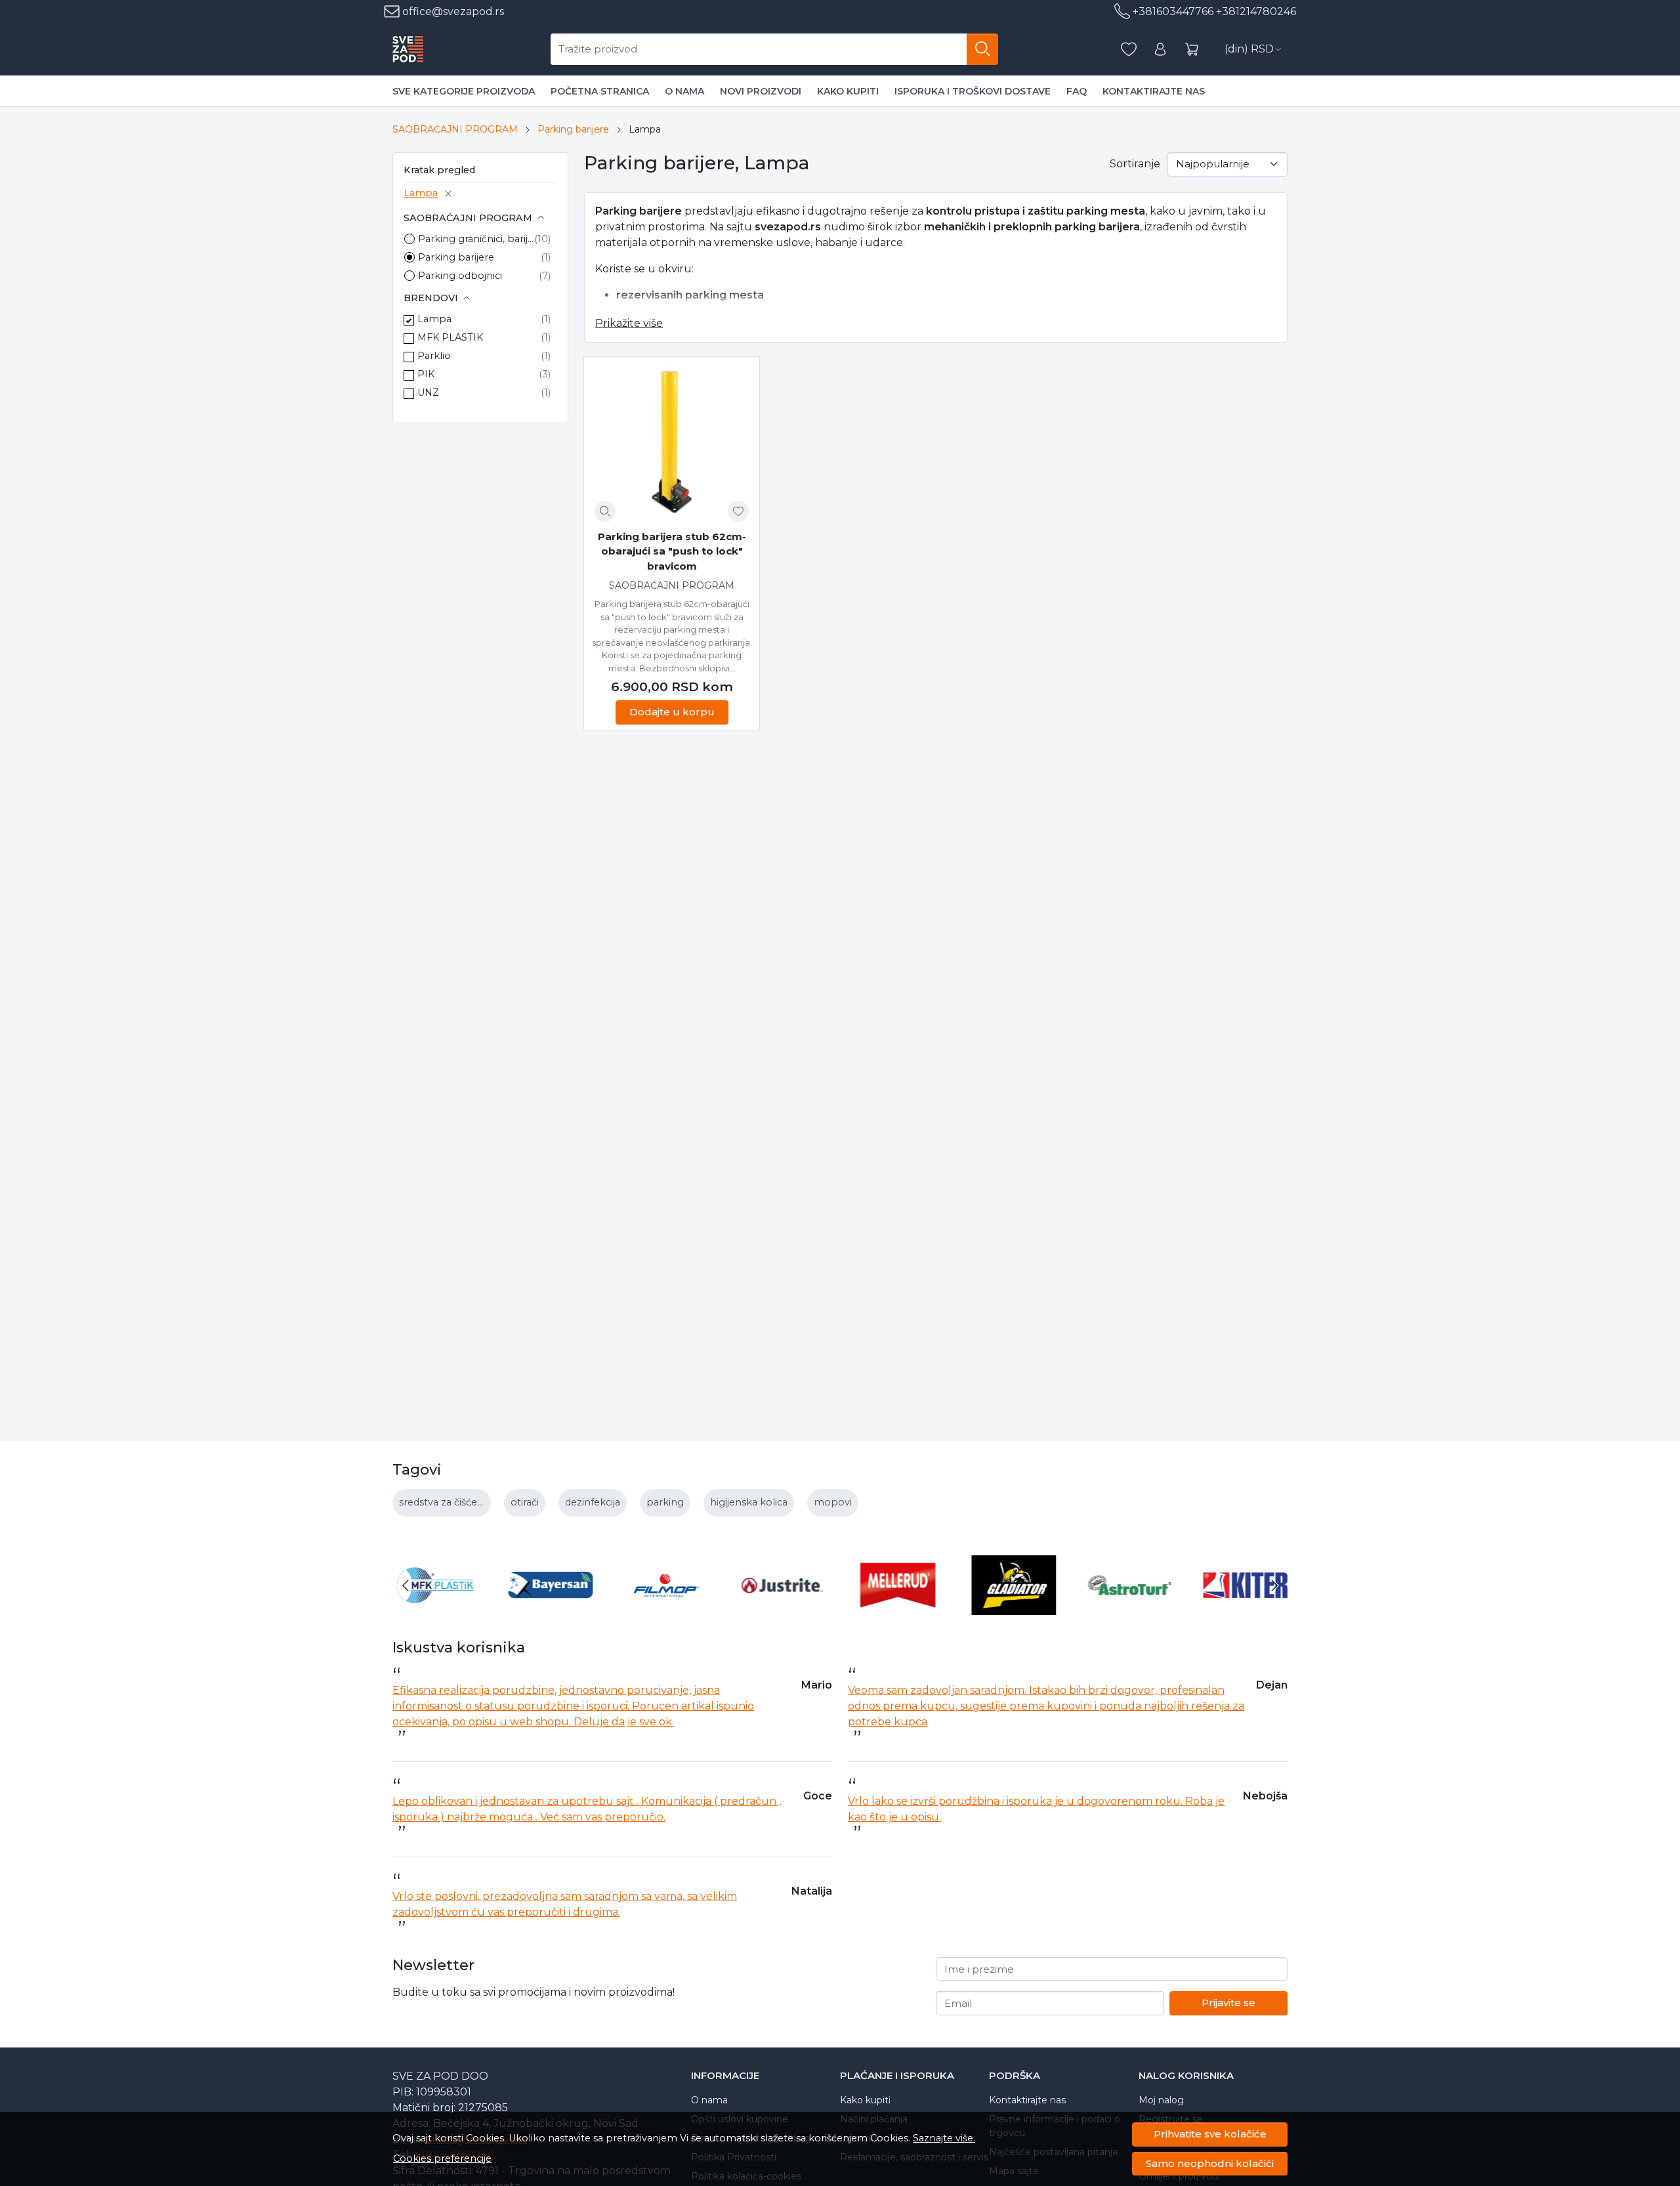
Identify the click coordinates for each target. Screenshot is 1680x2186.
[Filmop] (551, 1610)
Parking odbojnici (460, 276)
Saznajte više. (944, 2138)
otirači (525, 1502)
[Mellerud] (783, 1610)
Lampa (421, 193)
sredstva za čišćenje (445, 1502)
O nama (684, 91)
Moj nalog (1161, 2100)
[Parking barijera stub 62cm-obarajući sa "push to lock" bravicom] (672, 445)
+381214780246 (1256, 11)
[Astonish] (1246, 1610)
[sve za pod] (408, 49)
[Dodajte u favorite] (738, 511)
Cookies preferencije (442, 2158)
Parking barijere (573, 129)
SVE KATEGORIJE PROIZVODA (464, 91)
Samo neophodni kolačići (1210, 2163)
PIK (426, 374)
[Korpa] (1192, 50)
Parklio (434, 356)
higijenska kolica (749, 1502)
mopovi (833, 1502)
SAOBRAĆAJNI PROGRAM (455, 129)
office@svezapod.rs (452, 11)
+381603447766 (1173, 11)
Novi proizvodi (761, 91)
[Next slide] (1274, 1586)
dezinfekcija (593, 1502)
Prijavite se (1228, 2003)
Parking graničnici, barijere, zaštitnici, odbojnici (476, 239)
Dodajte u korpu (672, 712)
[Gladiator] (898, 1610)
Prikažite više (629, 323)
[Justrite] (666, 1610)
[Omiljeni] (1129, 50)
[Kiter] (1130, 1610)
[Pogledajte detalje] (605, 511)
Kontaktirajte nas (1154, 91)
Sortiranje (1135, 164)
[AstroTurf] (1014, 1610)
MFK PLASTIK (450, 337)
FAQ (1077, 91)
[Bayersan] (435, 1610)
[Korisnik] (1160, 50)
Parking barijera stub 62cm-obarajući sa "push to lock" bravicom (672, 551)
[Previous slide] (406, 1586)
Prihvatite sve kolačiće (1210, 2134)
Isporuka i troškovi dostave (973, 91)
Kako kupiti (848, 91)
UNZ (428, 392)
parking (665, 1502)
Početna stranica (600, 91)
